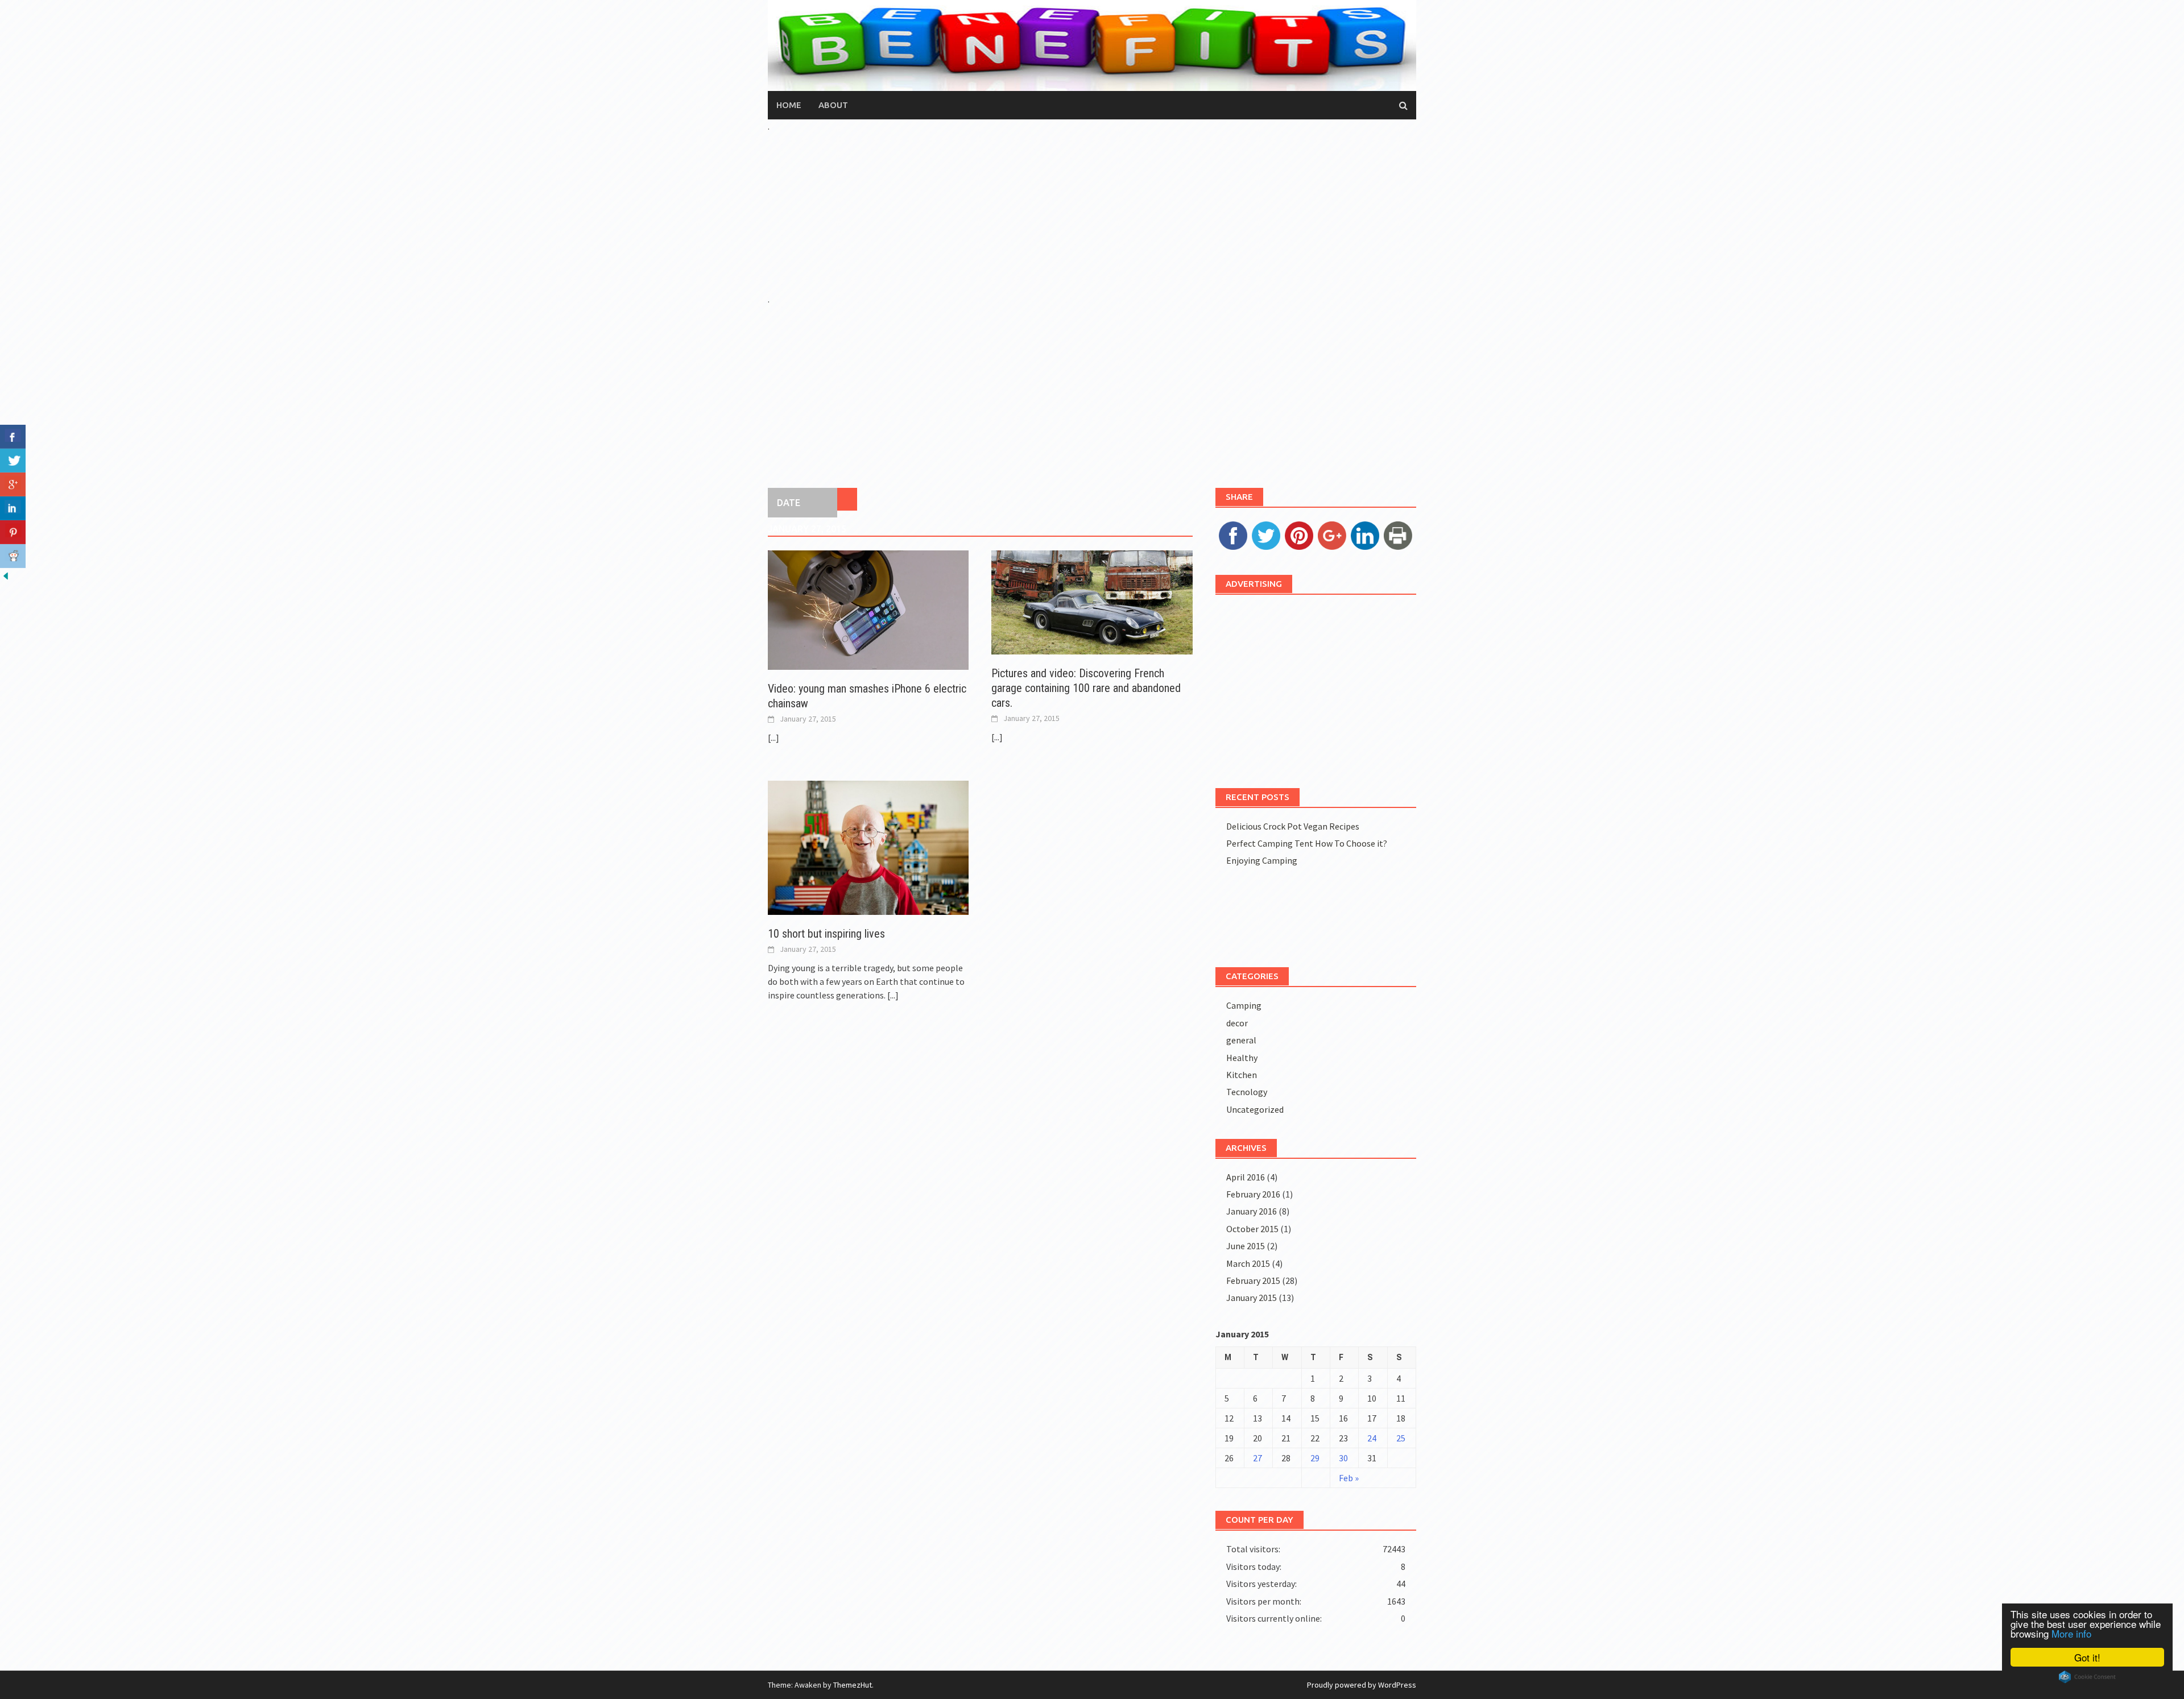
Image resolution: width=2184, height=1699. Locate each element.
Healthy (1242, 1058)
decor (1237, 1023)
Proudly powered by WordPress (1362, 1685)
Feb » (1349, 1478)
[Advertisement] (1092, 213)
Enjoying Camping (1262, 860)
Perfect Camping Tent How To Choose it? (1307, 843)
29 (1315, 1458)
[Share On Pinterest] (13, 532)
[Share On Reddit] (13, 556)
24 (1372, 1438)
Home (789, 105)
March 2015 (1248, 1263)
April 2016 (1246, 1177)
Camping (1244, 1005)
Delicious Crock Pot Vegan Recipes (1293, 826)
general (1241, 1040)
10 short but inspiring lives (826, 934)
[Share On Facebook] (13, 437)
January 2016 (1252, 1211)
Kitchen (1242, 1075)
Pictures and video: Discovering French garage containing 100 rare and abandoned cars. (1086, 688)
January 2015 (1252, 1298)
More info (2071, 1633)
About (833, 105)
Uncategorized (1255, 1109)
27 (1258, 1458)
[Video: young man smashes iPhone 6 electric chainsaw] (868, 609)
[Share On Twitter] (13, 461)
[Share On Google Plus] (13, 484)
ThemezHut (853, 1685)
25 (1401, 1438)
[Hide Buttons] (6, 575)
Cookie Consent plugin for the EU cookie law (2087, 1677)
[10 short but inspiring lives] (868, 847)
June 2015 (1246, 1246)
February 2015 (1253, 1281)
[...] (773, 737)
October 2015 (1252, 1229)
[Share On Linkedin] (13, 508)
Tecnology (1247, 1092)
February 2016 (1253, 1194)
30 (1343, 1458)
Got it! (2087, 1657)
